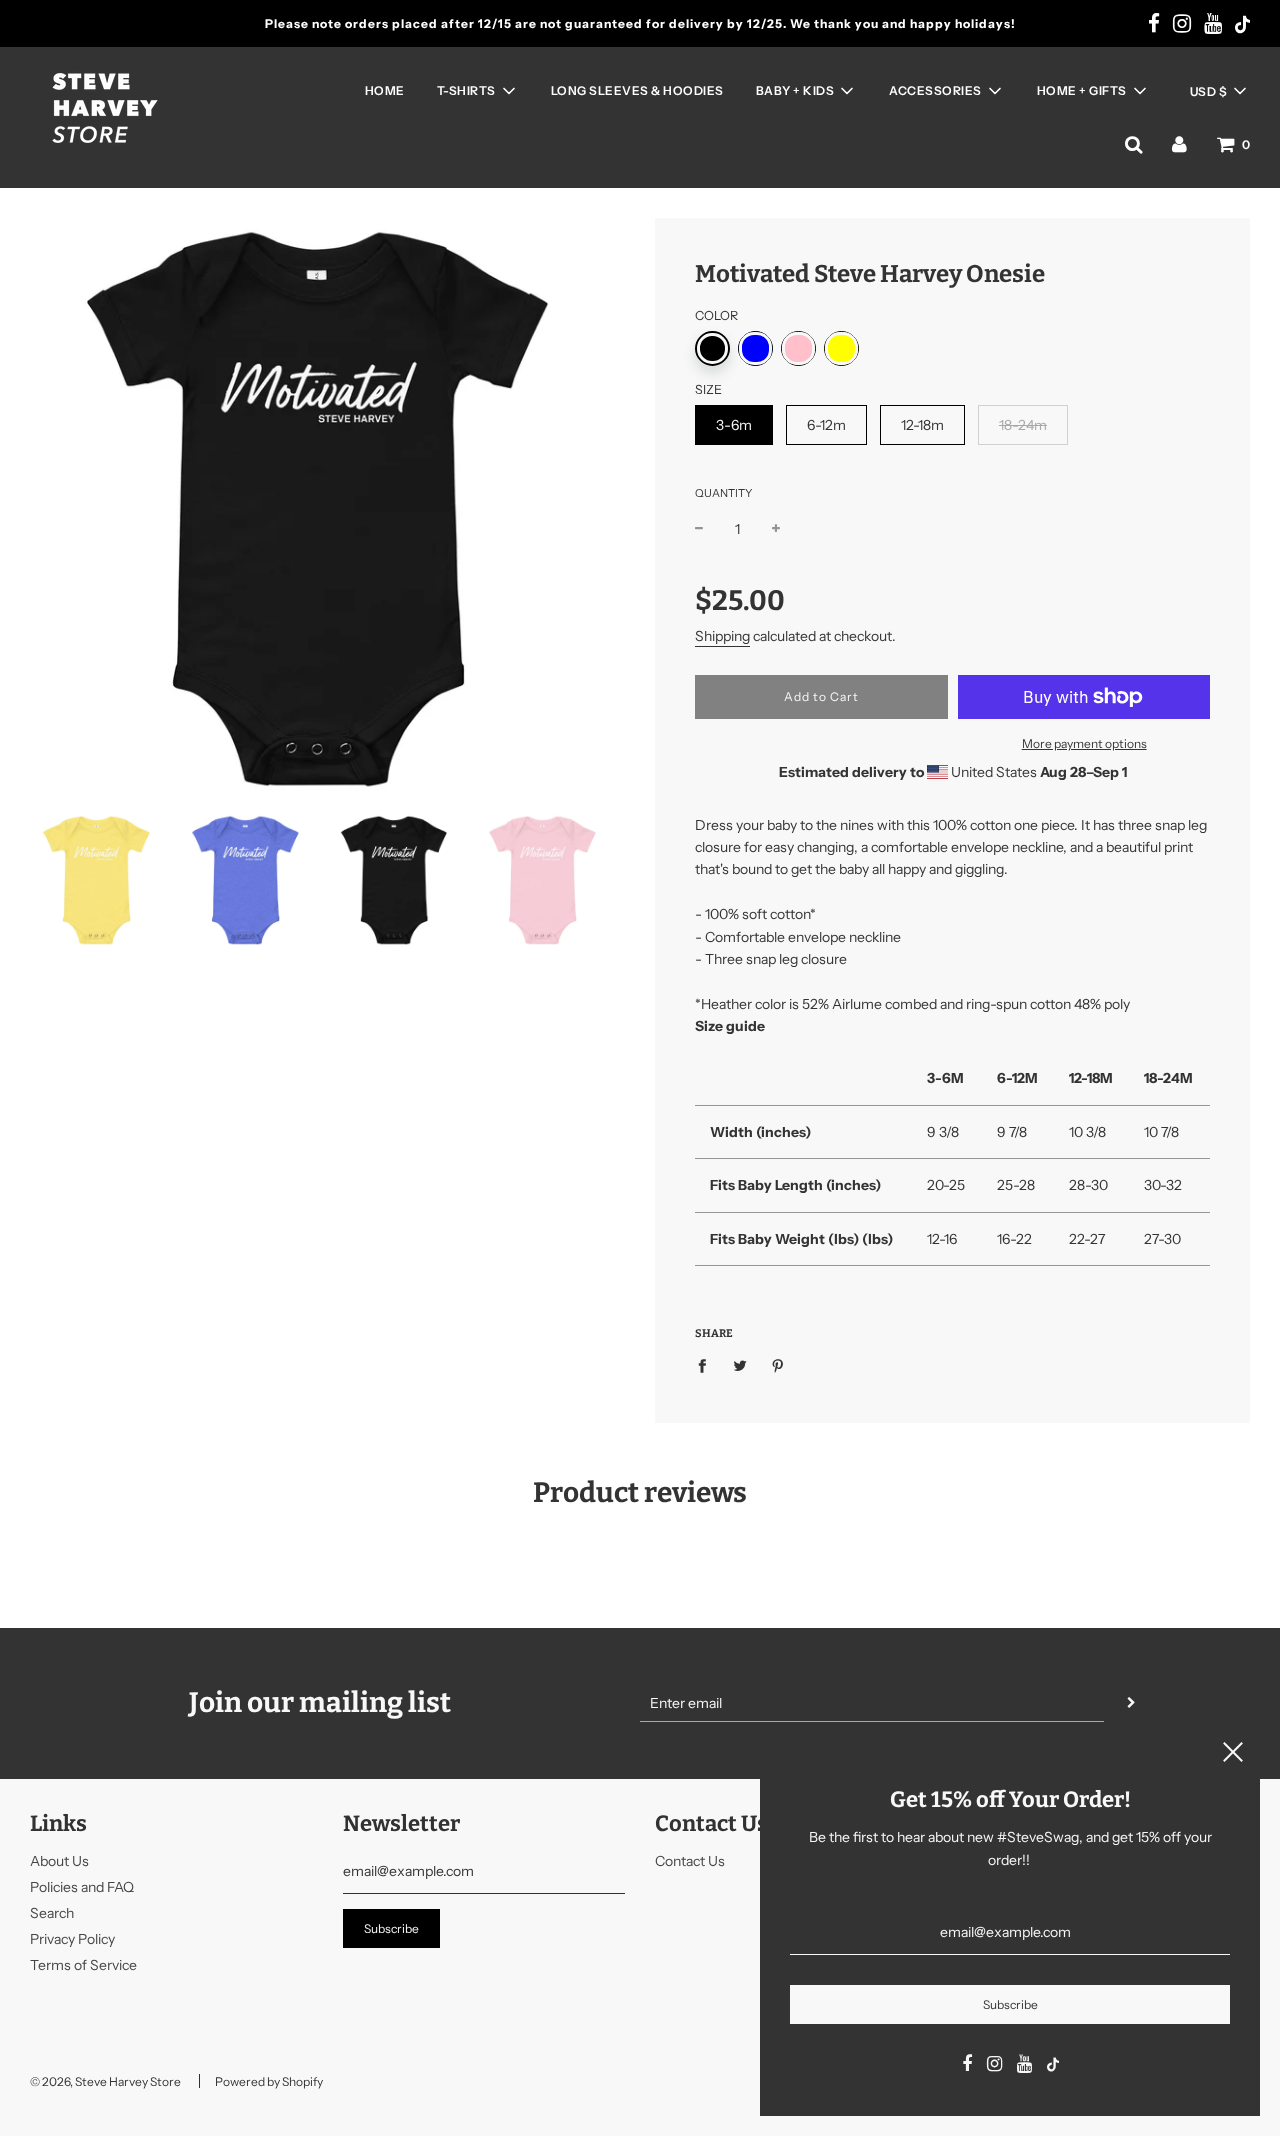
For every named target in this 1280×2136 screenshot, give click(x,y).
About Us (59, 1861)
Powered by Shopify (269, 2081)
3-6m (734, 425)
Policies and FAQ (82, 1887)
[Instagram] (1182, 25)
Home (385, 90)
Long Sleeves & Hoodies (637, 90)
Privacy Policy (72, 1939)
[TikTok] (1242, 26)
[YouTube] (1213, 25)
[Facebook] (1154, 25)
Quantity (723, 493)
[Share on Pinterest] (778, 1365)
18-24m (1023, 425)
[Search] (1133, 144)
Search (52, 1913)
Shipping (722, 636)
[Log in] (1179, 144)
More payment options (1084, 743)
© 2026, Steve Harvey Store (105, 2081)
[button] (1218, 91)
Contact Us (690, 1861)
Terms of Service (83, 1965)
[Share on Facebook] (707, 1365)
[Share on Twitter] (740, 1365)
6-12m (826, 425)
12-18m (922, 425)
